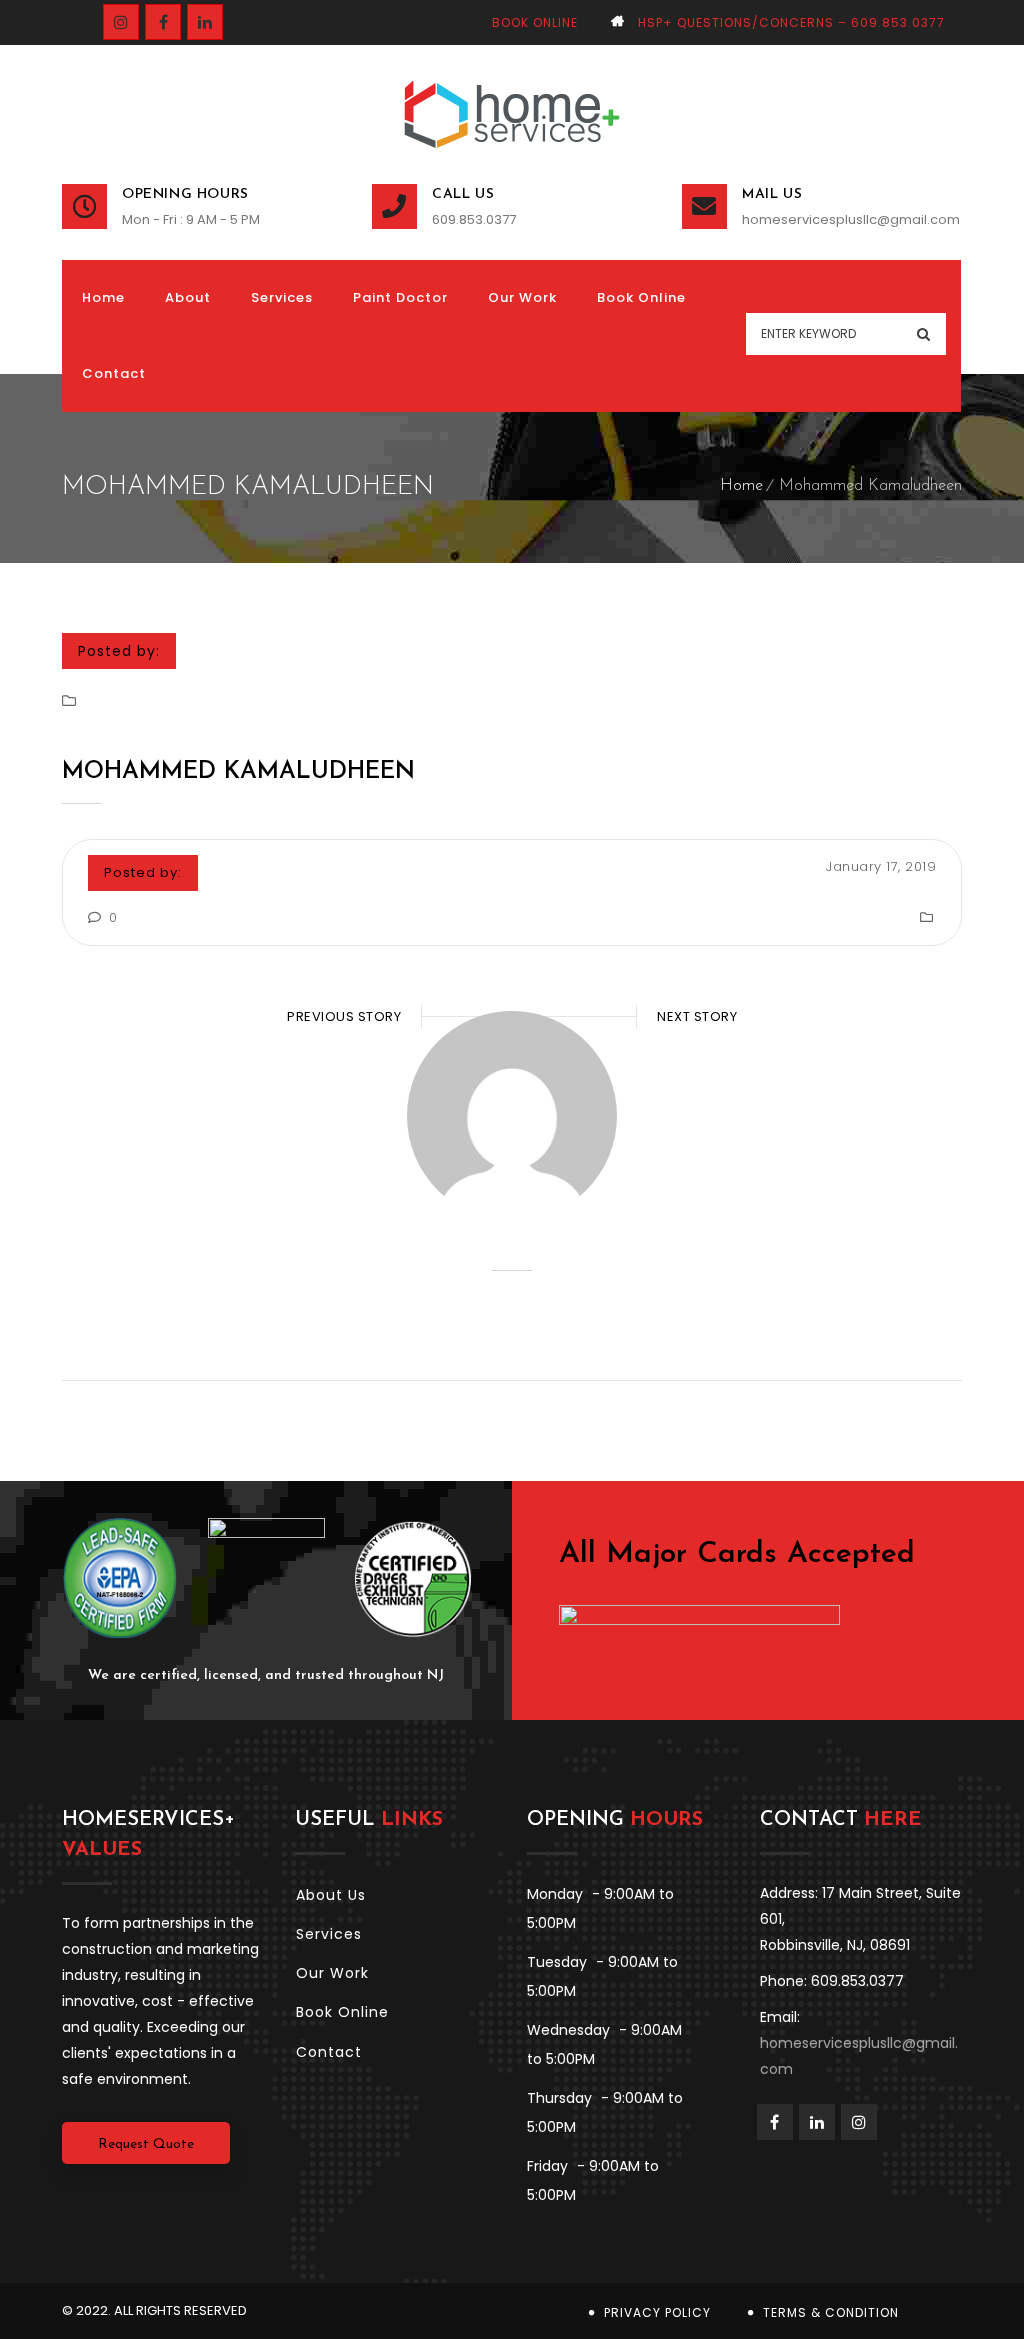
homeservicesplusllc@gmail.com (851, 219)
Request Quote (146, 2144)
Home (741, 486)
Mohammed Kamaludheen (238, 772)
